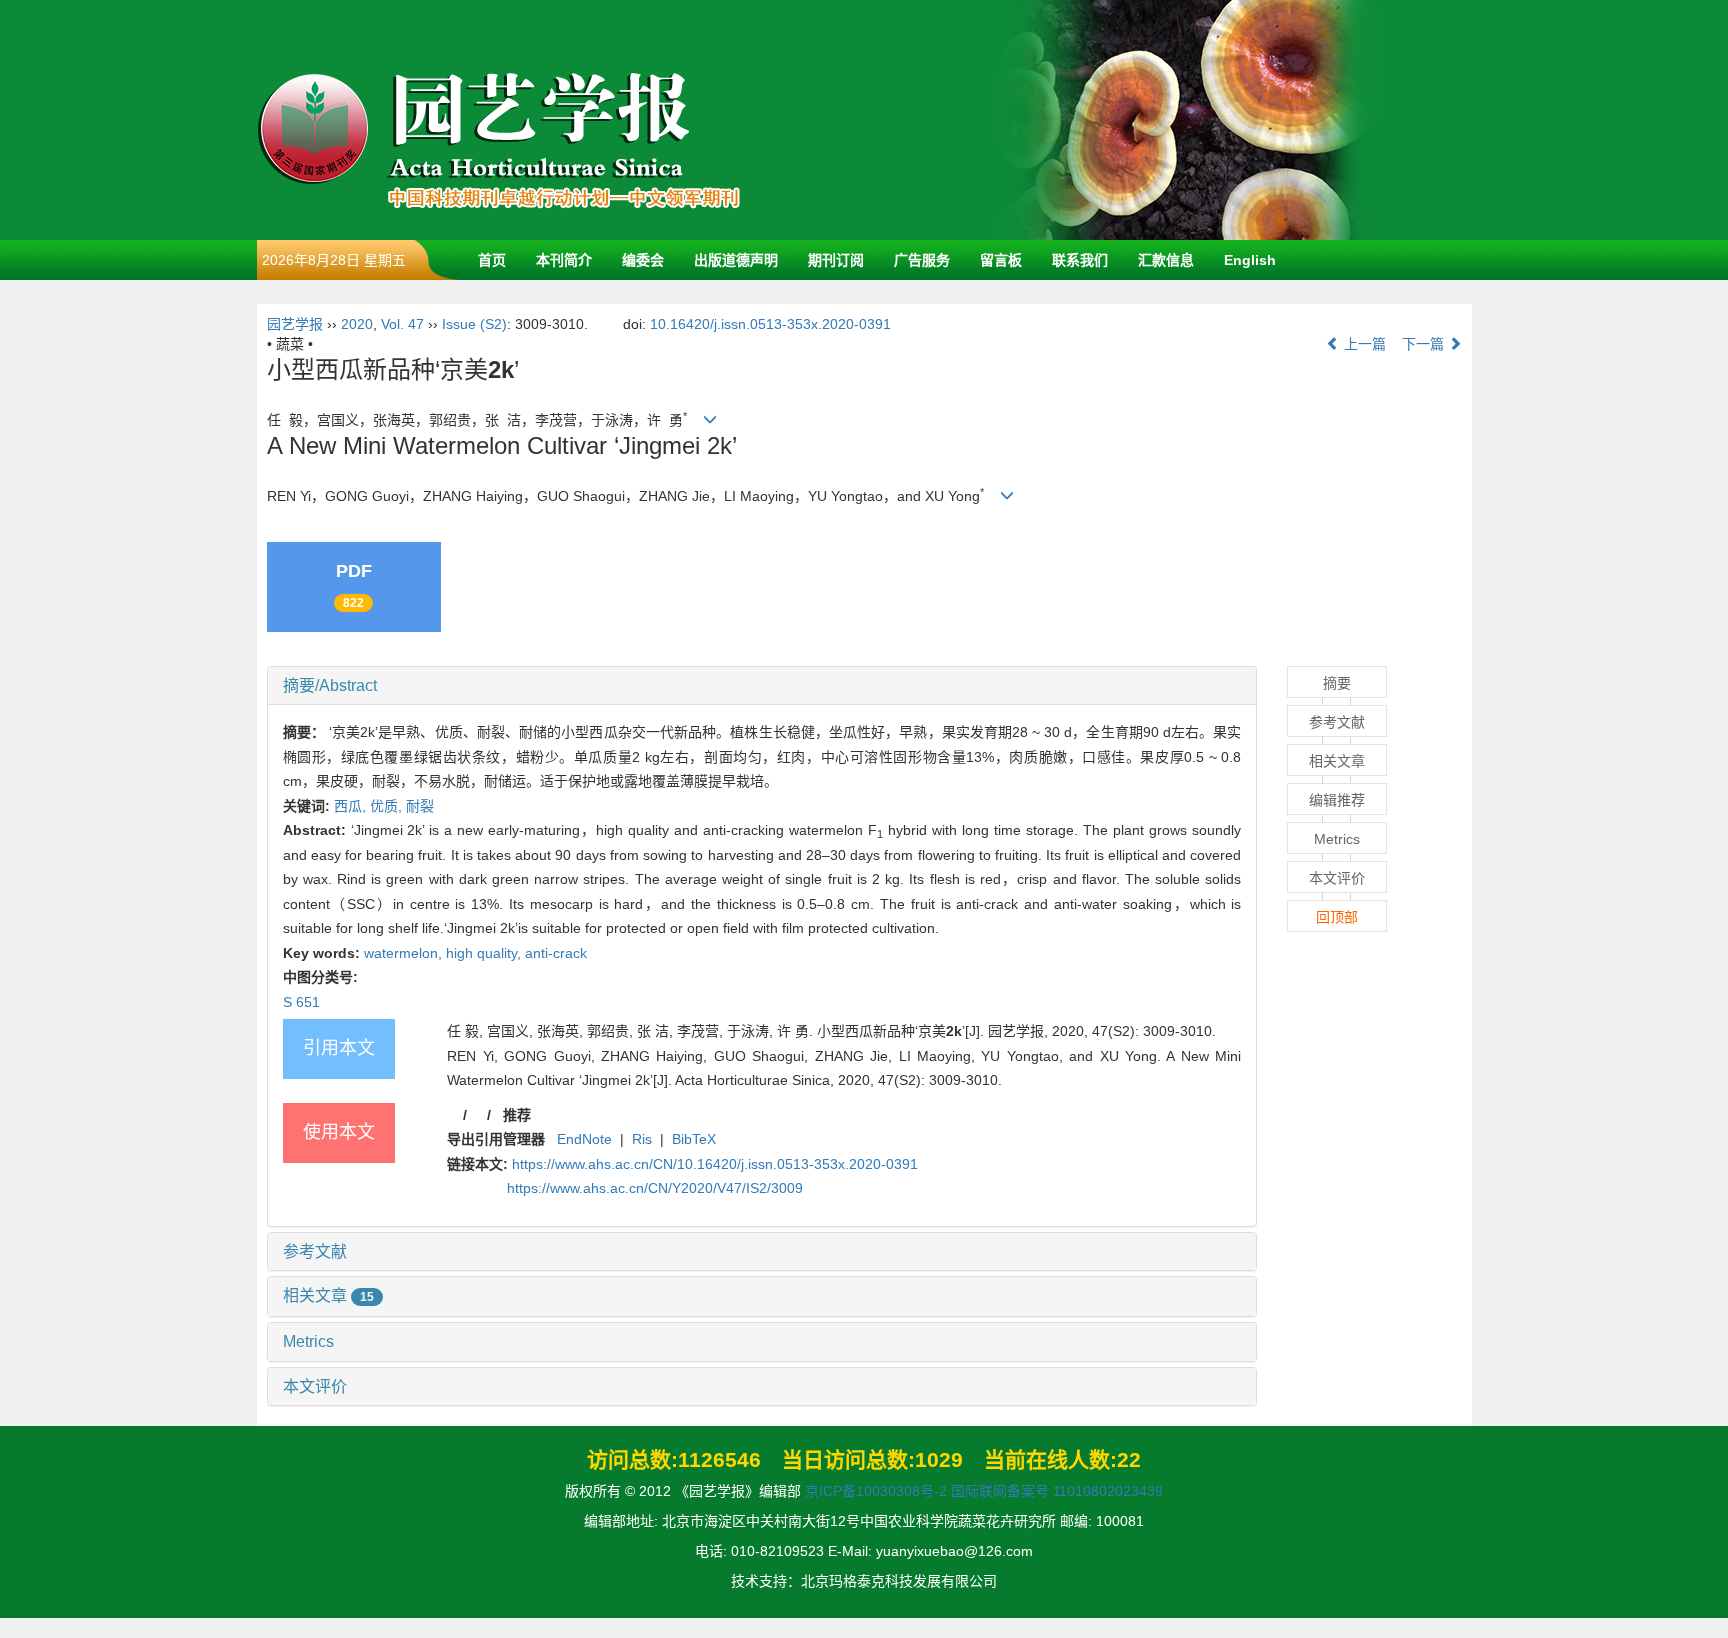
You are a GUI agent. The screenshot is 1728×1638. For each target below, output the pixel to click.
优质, (388, 806)
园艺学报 (295, 324)
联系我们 (1080, 260)
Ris (642, 1139)
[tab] (762, 686)
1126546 (719, 1459)
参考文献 (315, 1251)
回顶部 (1337, 917)
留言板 (1001, 260)
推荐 (517, 1115)
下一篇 (1425, 344)
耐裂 (420, 806)
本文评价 (315, 1386)
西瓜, (352, 806)
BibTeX (694, 1139)
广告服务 (922, 260)
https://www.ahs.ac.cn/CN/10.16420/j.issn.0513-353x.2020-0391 (715, 1164)
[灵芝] (1187, 119)
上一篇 (1363, 344)
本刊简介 (564, 260)
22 (1129, 1459)
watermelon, (405, 953)
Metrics (308, 1341)
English (1250, 260)
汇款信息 (1166, 260)
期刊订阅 (836, 260)
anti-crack (556, 953)
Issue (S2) (474, 324)
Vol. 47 (402, 324)
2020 (357, 324)
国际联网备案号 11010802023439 (1057, 1491)
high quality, (485, 953)
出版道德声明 (736, 260)
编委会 (643, 260)
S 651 (301, 1002)
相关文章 (328, 1295)
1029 (939, 1459)
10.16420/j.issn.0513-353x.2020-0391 (770, 324)
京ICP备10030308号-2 (876, 1491)
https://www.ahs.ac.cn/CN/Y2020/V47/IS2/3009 (655, 1188)
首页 (492, 260)
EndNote (584, 1139)
